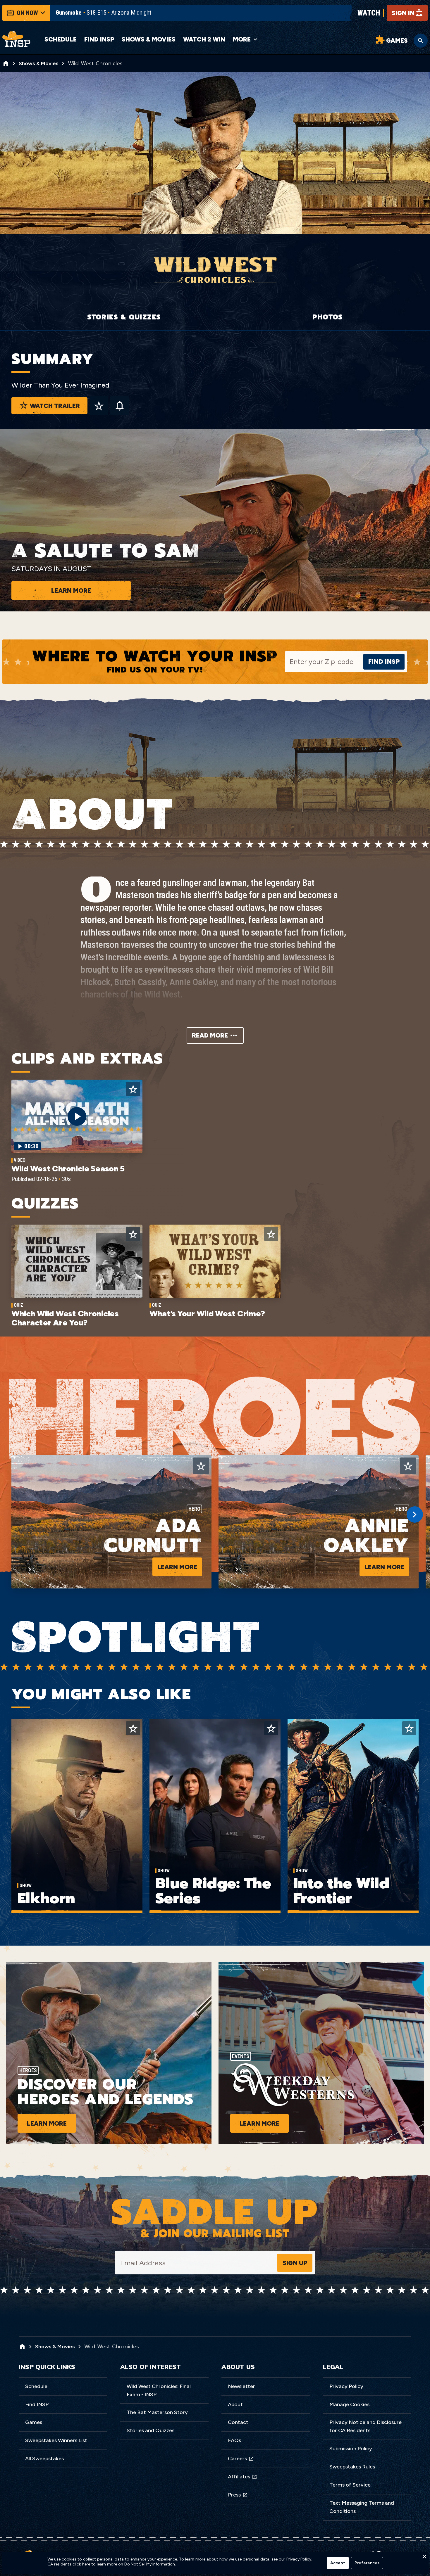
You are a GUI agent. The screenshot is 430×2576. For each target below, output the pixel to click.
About (235, 2404)
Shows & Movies (149, 39)
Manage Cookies (349, 2404)
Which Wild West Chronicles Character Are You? (65, 1318)
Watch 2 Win (204, 39)
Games (34, 2422)
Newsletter (241, 2386)
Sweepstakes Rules (352, 2467)
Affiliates (239, 2477)
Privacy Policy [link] (299, 2559)
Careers (237, 2459)
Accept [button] (338, 2563)
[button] (424, 2558)
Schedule (61, 39)
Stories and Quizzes (150, 2430)
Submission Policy (351, 2449)
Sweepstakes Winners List (56, 2440)
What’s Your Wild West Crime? (207, 1313)
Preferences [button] (367, 2563)
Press (234, 2495)
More (242, 39)
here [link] (86, 2564)
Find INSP (99, 39)
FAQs (234, 2440)
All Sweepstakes (44, 2459)
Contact (238, 2422)
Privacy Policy (346, 2386)
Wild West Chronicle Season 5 (68, 1168)
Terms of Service (350, 2485)
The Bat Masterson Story (157, 2412)
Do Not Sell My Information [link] (150, 2564)
